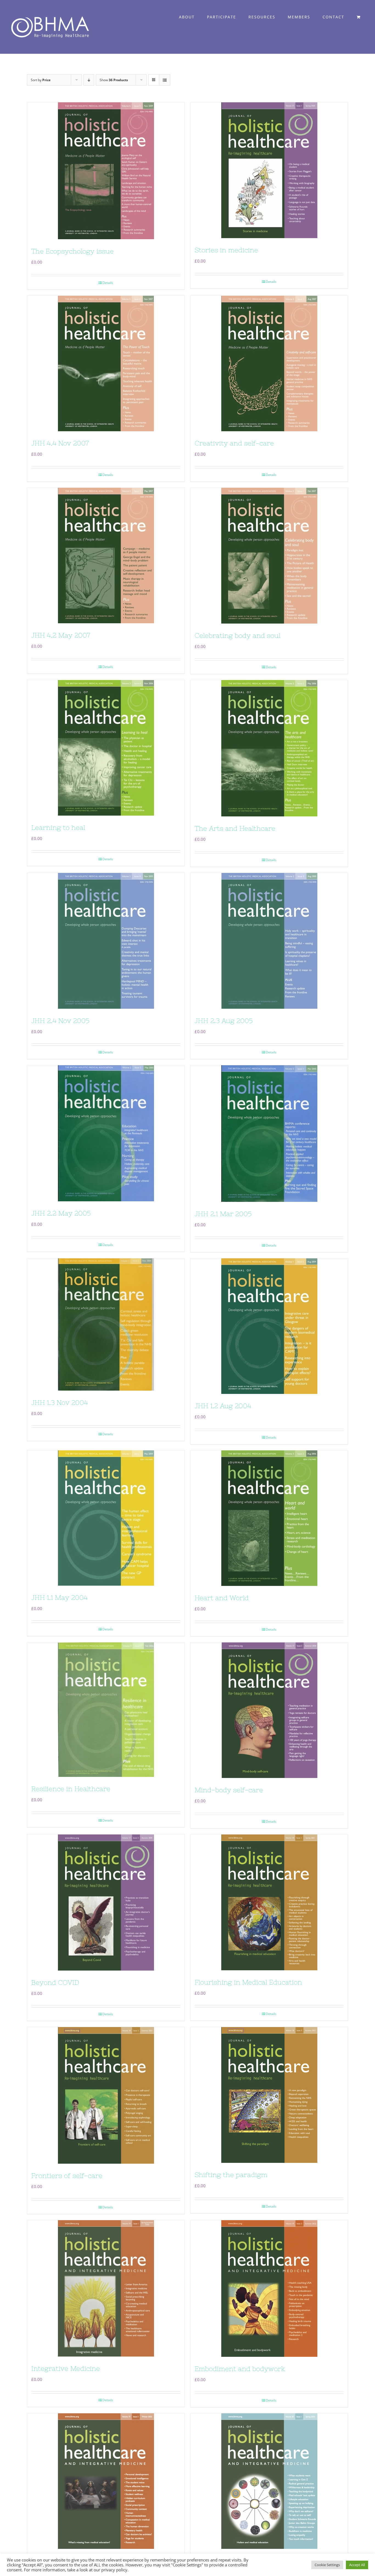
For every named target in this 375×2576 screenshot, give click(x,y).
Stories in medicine (226, 250)
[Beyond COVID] (106, 1903)
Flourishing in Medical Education (248, 1982)
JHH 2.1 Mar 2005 (223, 1214)
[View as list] (165, 80)
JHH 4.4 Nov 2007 (60, 443)
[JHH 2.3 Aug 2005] (269, 941)
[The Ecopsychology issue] (106, 171)
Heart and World (222, 1598)
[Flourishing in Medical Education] (269, 1902)
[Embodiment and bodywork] (269, 2288)
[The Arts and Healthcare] (269, 748)
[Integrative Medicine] (106, 2288)
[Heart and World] (269, 1518)
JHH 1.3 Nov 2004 (60, 1403)
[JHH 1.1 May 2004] (106, 1518)
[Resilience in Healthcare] (106, 1710)
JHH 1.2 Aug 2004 (223, 1406)
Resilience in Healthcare (71, 1789)
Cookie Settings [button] (327, 2565)
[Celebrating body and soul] (269, 556)
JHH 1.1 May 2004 (59, 1598)
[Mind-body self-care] (269, 1710)
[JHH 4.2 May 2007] (106, 556)
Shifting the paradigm (231, 2175)
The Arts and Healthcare (235, 828)
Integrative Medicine (66, 2368)
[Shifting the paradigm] (269, 2095)
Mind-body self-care (229, 1790)
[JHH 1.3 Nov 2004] (106, 1324)
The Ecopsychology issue (72, 251)
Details (108, 283)
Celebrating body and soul (237, 635)
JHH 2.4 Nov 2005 (60, 1021)
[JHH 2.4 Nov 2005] (106, 941)
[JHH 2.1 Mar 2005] (269, 1134)
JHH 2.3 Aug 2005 (224, 1021)
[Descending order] (89, 80)
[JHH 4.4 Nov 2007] (106, 363)
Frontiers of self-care (67, 2176)
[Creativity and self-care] (269, 363)
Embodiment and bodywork (240, 2369)
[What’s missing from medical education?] (106, 2481)
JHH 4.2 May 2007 (61, 635)
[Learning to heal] (106, 748)
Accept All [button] (357, 2565)
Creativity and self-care (234, 443)
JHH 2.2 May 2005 (61, 1213)
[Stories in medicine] (269, 170)
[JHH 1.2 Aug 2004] (269, 1326)
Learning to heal (58, 828)
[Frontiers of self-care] (106, 2095)
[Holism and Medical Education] (269, 2481)
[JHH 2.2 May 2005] (106, 1133)
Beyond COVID (55, 1982)
